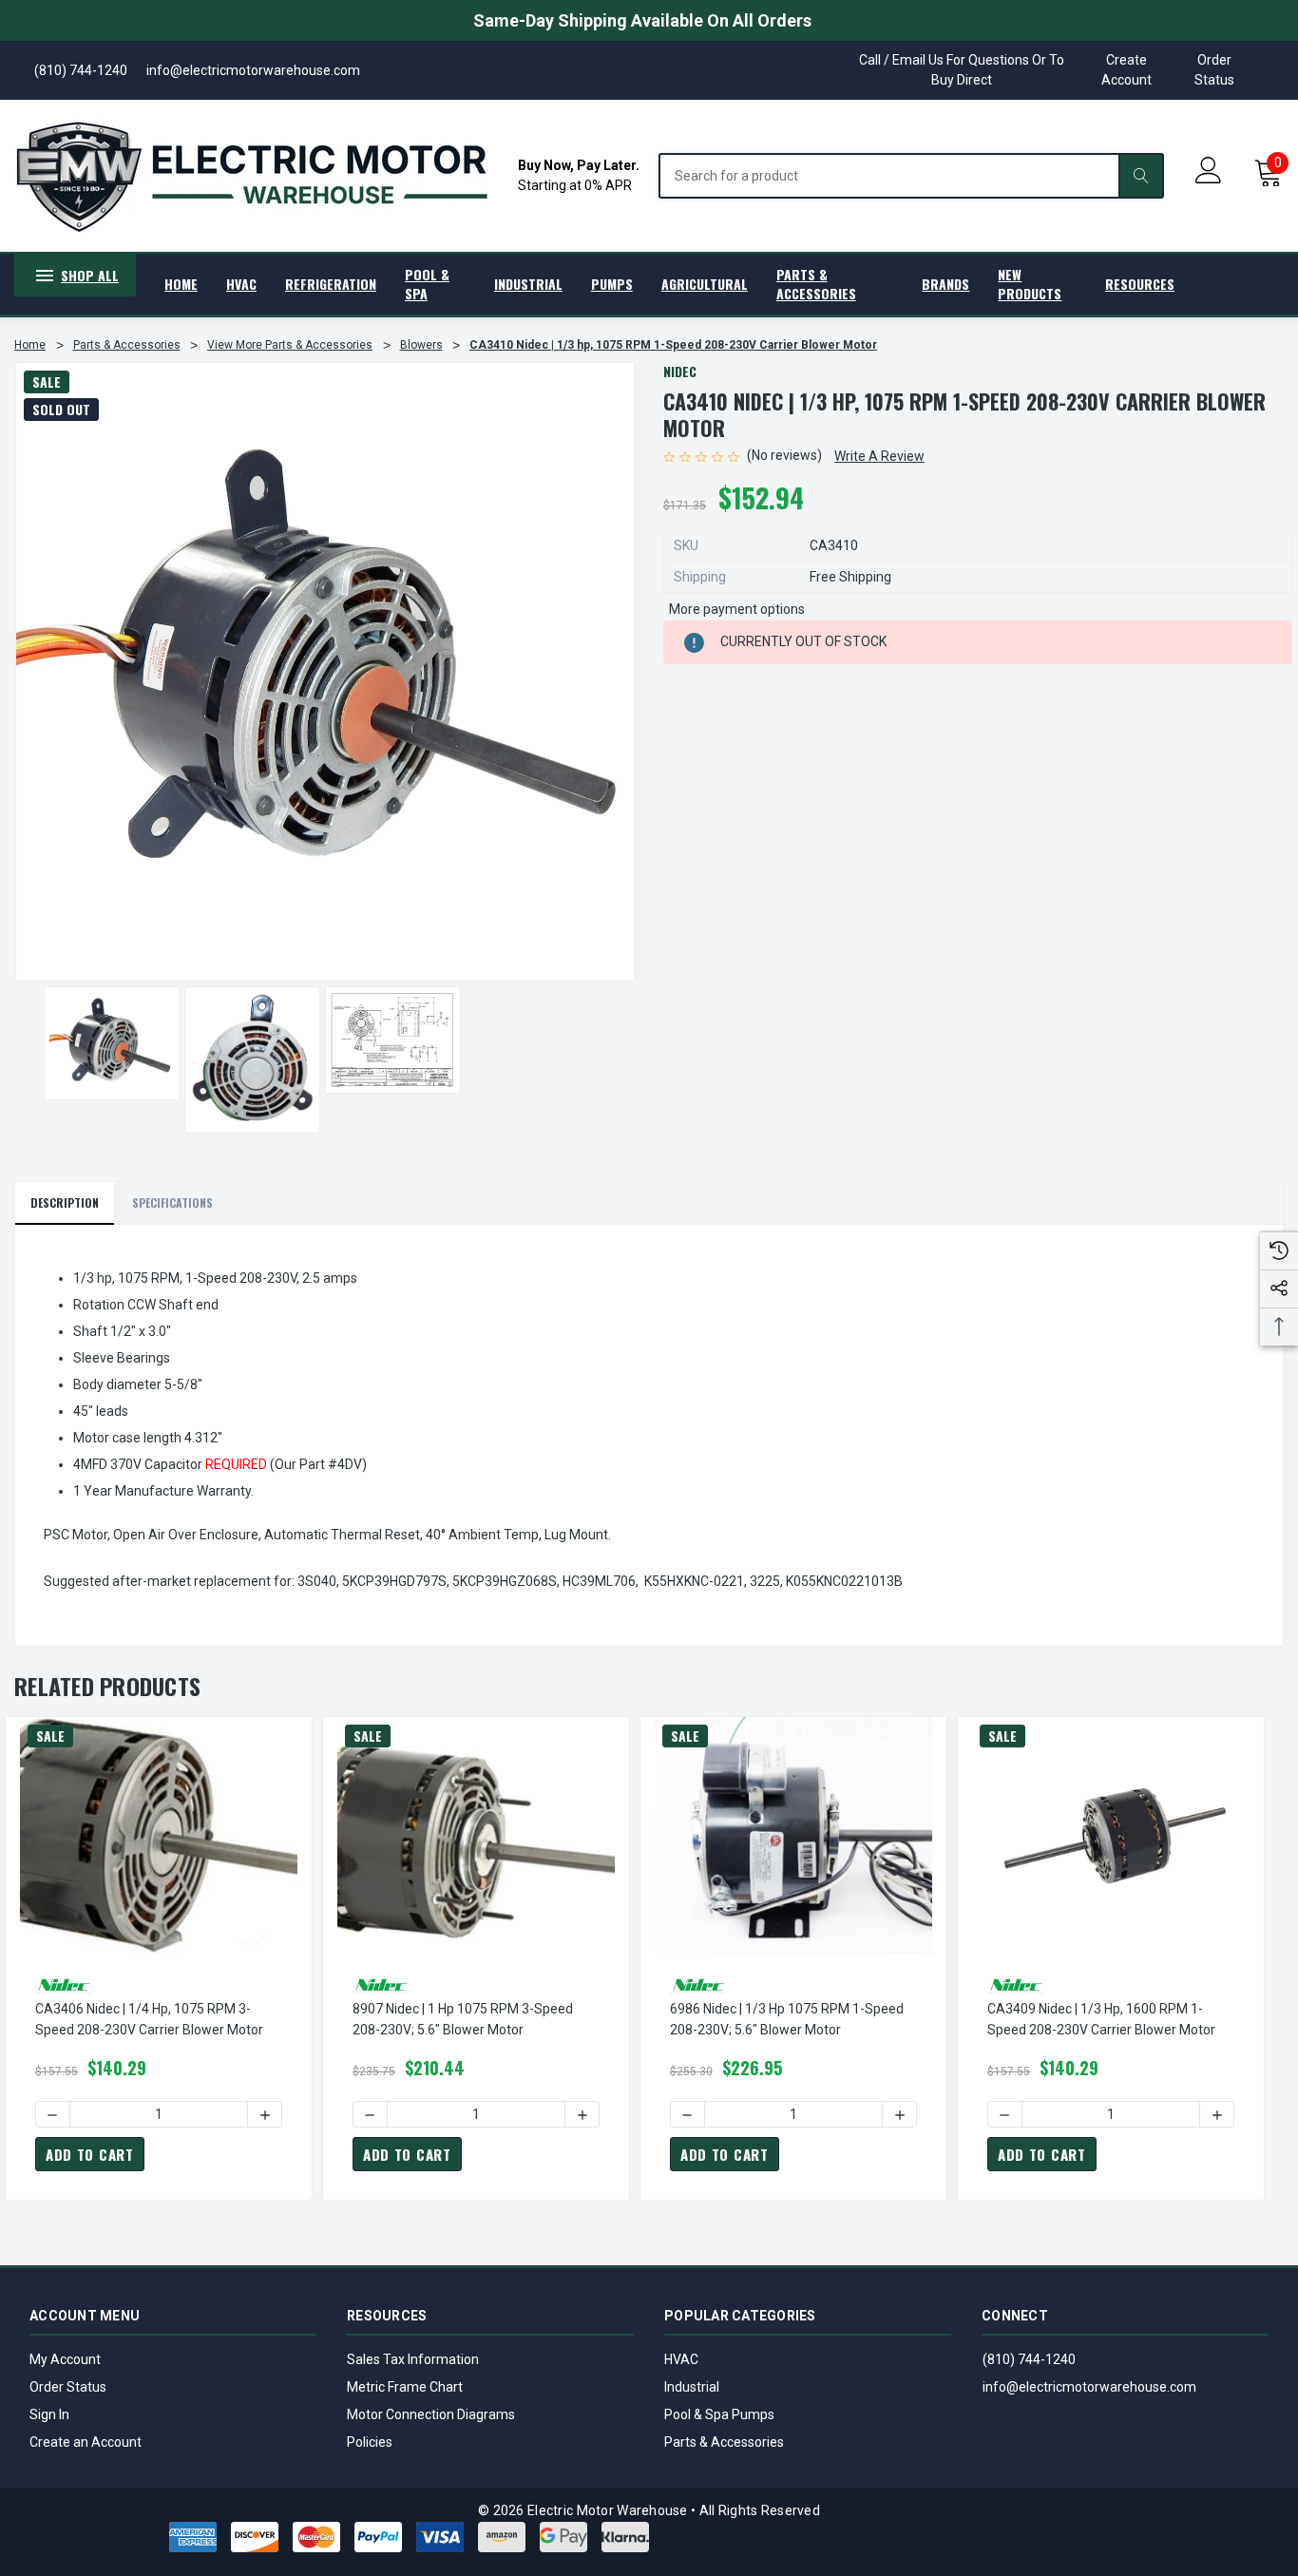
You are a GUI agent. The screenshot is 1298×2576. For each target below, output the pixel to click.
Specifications (172, 1202)
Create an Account (86, 2442)
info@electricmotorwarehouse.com (1089, 2387)
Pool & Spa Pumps (719, 2414)
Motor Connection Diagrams (431, 2414)
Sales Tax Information (413, 2359)
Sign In (49, 2414)
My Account (65, 2359)
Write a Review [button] (879, 456)
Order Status (1214, 70)
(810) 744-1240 (1029, 2359)
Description (65, 1202)
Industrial (692, 2387)
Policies (370, 2442)
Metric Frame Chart (405, 2387)
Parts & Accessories (724, 2442)
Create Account (1126, 70)
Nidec (680, 371)
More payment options (737, 609)
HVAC (681, 2359)
